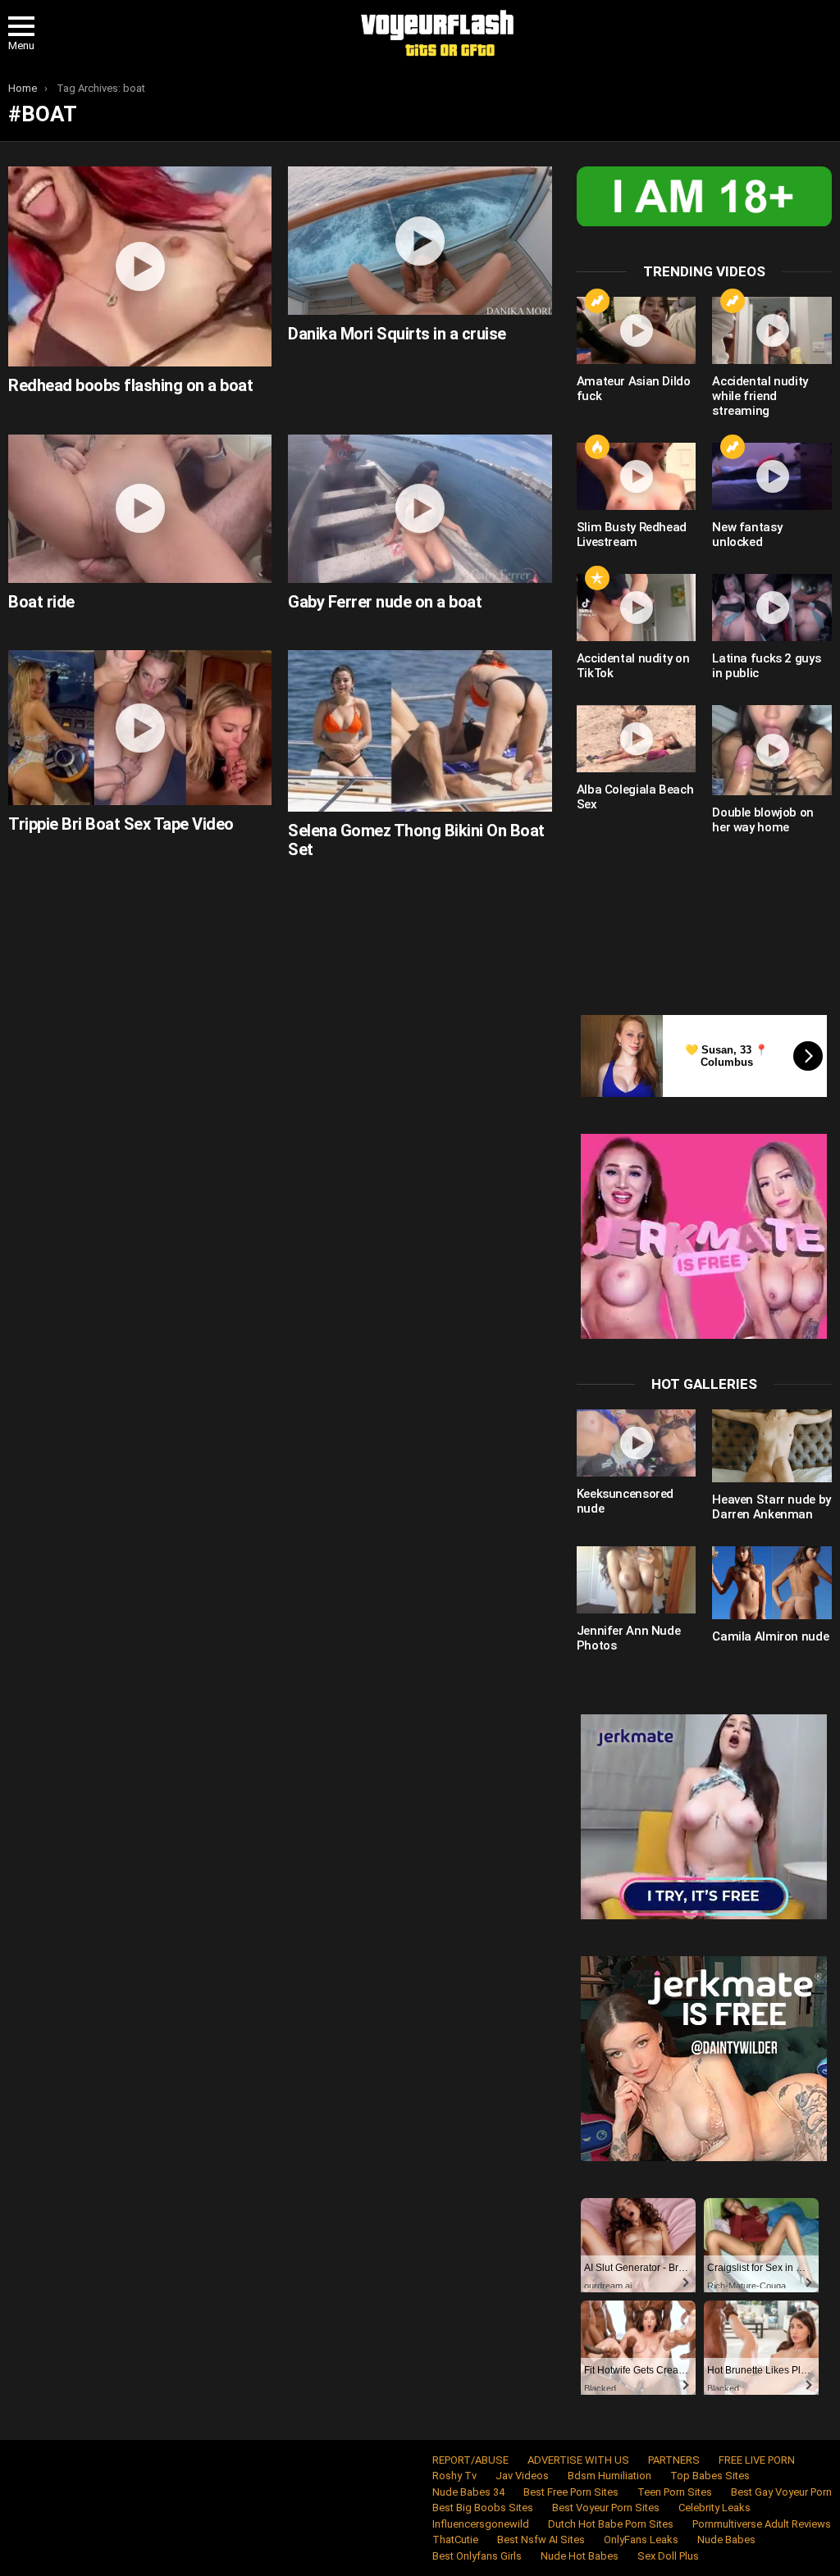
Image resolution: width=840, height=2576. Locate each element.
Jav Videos (522, 2476)
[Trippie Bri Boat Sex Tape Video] (140, 728)
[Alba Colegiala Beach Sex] (637, 739)
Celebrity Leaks (714, 2508)
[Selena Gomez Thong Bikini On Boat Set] (420, 731)
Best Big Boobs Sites (483, 2508)
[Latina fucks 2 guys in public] (772, 608)
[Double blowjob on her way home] (772, 751)
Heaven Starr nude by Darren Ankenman (772, 1507)
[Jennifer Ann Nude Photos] (637, 1580)
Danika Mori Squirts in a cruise (397, 334)
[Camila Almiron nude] (772, 1583)
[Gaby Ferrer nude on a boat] (420, 509)
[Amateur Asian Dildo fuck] (637, 330)
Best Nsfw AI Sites (541, 2540)
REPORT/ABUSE (470, 2460)
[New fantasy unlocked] (772, 476)
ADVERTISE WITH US (578, 2460)
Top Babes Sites (710, 2476)
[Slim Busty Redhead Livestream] (637, 476)
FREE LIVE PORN (757, 2460)
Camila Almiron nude (770, 1636)
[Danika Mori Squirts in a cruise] (420, 241)
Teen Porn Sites (675, 2492)
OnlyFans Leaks (641, 2540)
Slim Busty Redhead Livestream (632, 535)
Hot (597, 447)
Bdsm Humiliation (609, 2476)
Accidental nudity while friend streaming (760, 396)
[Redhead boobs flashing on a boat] (140, 266)
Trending (597, 301)
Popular (597, 578)
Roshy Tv (454, 2476)
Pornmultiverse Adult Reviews (762, 2524)
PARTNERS (674, 2460)
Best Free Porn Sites (571, 2492)
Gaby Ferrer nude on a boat (385, 602)
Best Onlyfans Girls (477, 2556)
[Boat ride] (140, 509)
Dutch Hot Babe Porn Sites (611, 2524)
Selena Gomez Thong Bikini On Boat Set (416, 840)
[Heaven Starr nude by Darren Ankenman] (772, 1446)
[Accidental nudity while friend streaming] (772, 330)
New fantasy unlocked (747, 535)
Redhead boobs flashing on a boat (130, 385)
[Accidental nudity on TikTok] (637, 608)
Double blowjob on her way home (763, 820)
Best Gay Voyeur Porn (781, 2492)
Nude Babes (726, 2540)
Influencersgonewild (481, 2524)
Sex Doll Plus (668, 2556)
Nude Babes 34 (468, 2492)
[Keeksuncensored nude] (637, 1443)
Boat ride (41, 602)
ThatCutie (455, 2540)
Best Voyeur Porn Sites (606, 2508)
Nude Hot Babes (580, 2556)
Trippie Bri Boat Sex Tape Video (121, 824)
